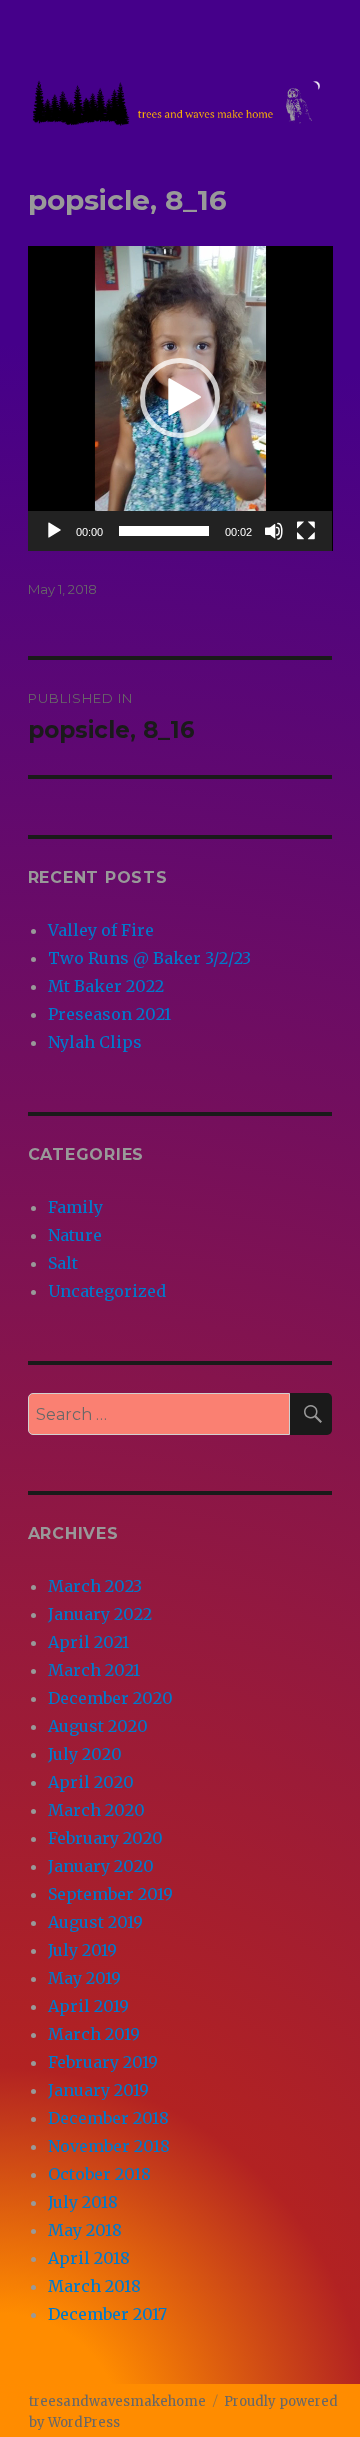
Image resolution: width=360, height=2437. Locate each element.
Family (75, 1207)
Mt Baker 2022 (106, 986)
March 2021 (94, 1670)
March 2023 (95, 1586)
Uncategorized (107, 1291)
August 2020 (98, 1726)
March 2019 (94, 2034)
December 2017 (107, 2314)
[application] (180, 398)
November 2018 (109, 2146)
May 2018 (85, 2230)
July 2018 (83, 2202)
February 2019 (103, 2062)
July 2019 (82, 1950)
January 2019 (98, 2090)
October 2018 (99, 2174)
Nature (75, 1235)
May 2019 (84, 1978)
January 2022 (100, 1614)
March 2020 (96, 1810)
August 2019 (95, 1922)
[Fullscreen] (306, 531)
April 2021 (88, 1642)
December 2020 (110, 1698)
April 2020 (91, 1782)
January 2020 (101, 1866)
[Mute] (274, 531)
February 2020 (105, 1838)
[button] (180, 398)
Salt (63, 1263)
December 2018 (108, 2118)
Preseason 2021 (109, 1014)
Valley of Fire (101, 930)
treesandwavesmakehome (117, 2401)
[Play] (54, 531)
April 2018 (89, 2258)
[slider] (164, 531)
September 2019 (110, 1894)
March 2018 (94, 2286)
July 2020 (85, 1754)
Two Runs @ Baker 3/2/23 (149, 958)
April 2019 (88, 2006)
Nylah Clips (95, 1042)
